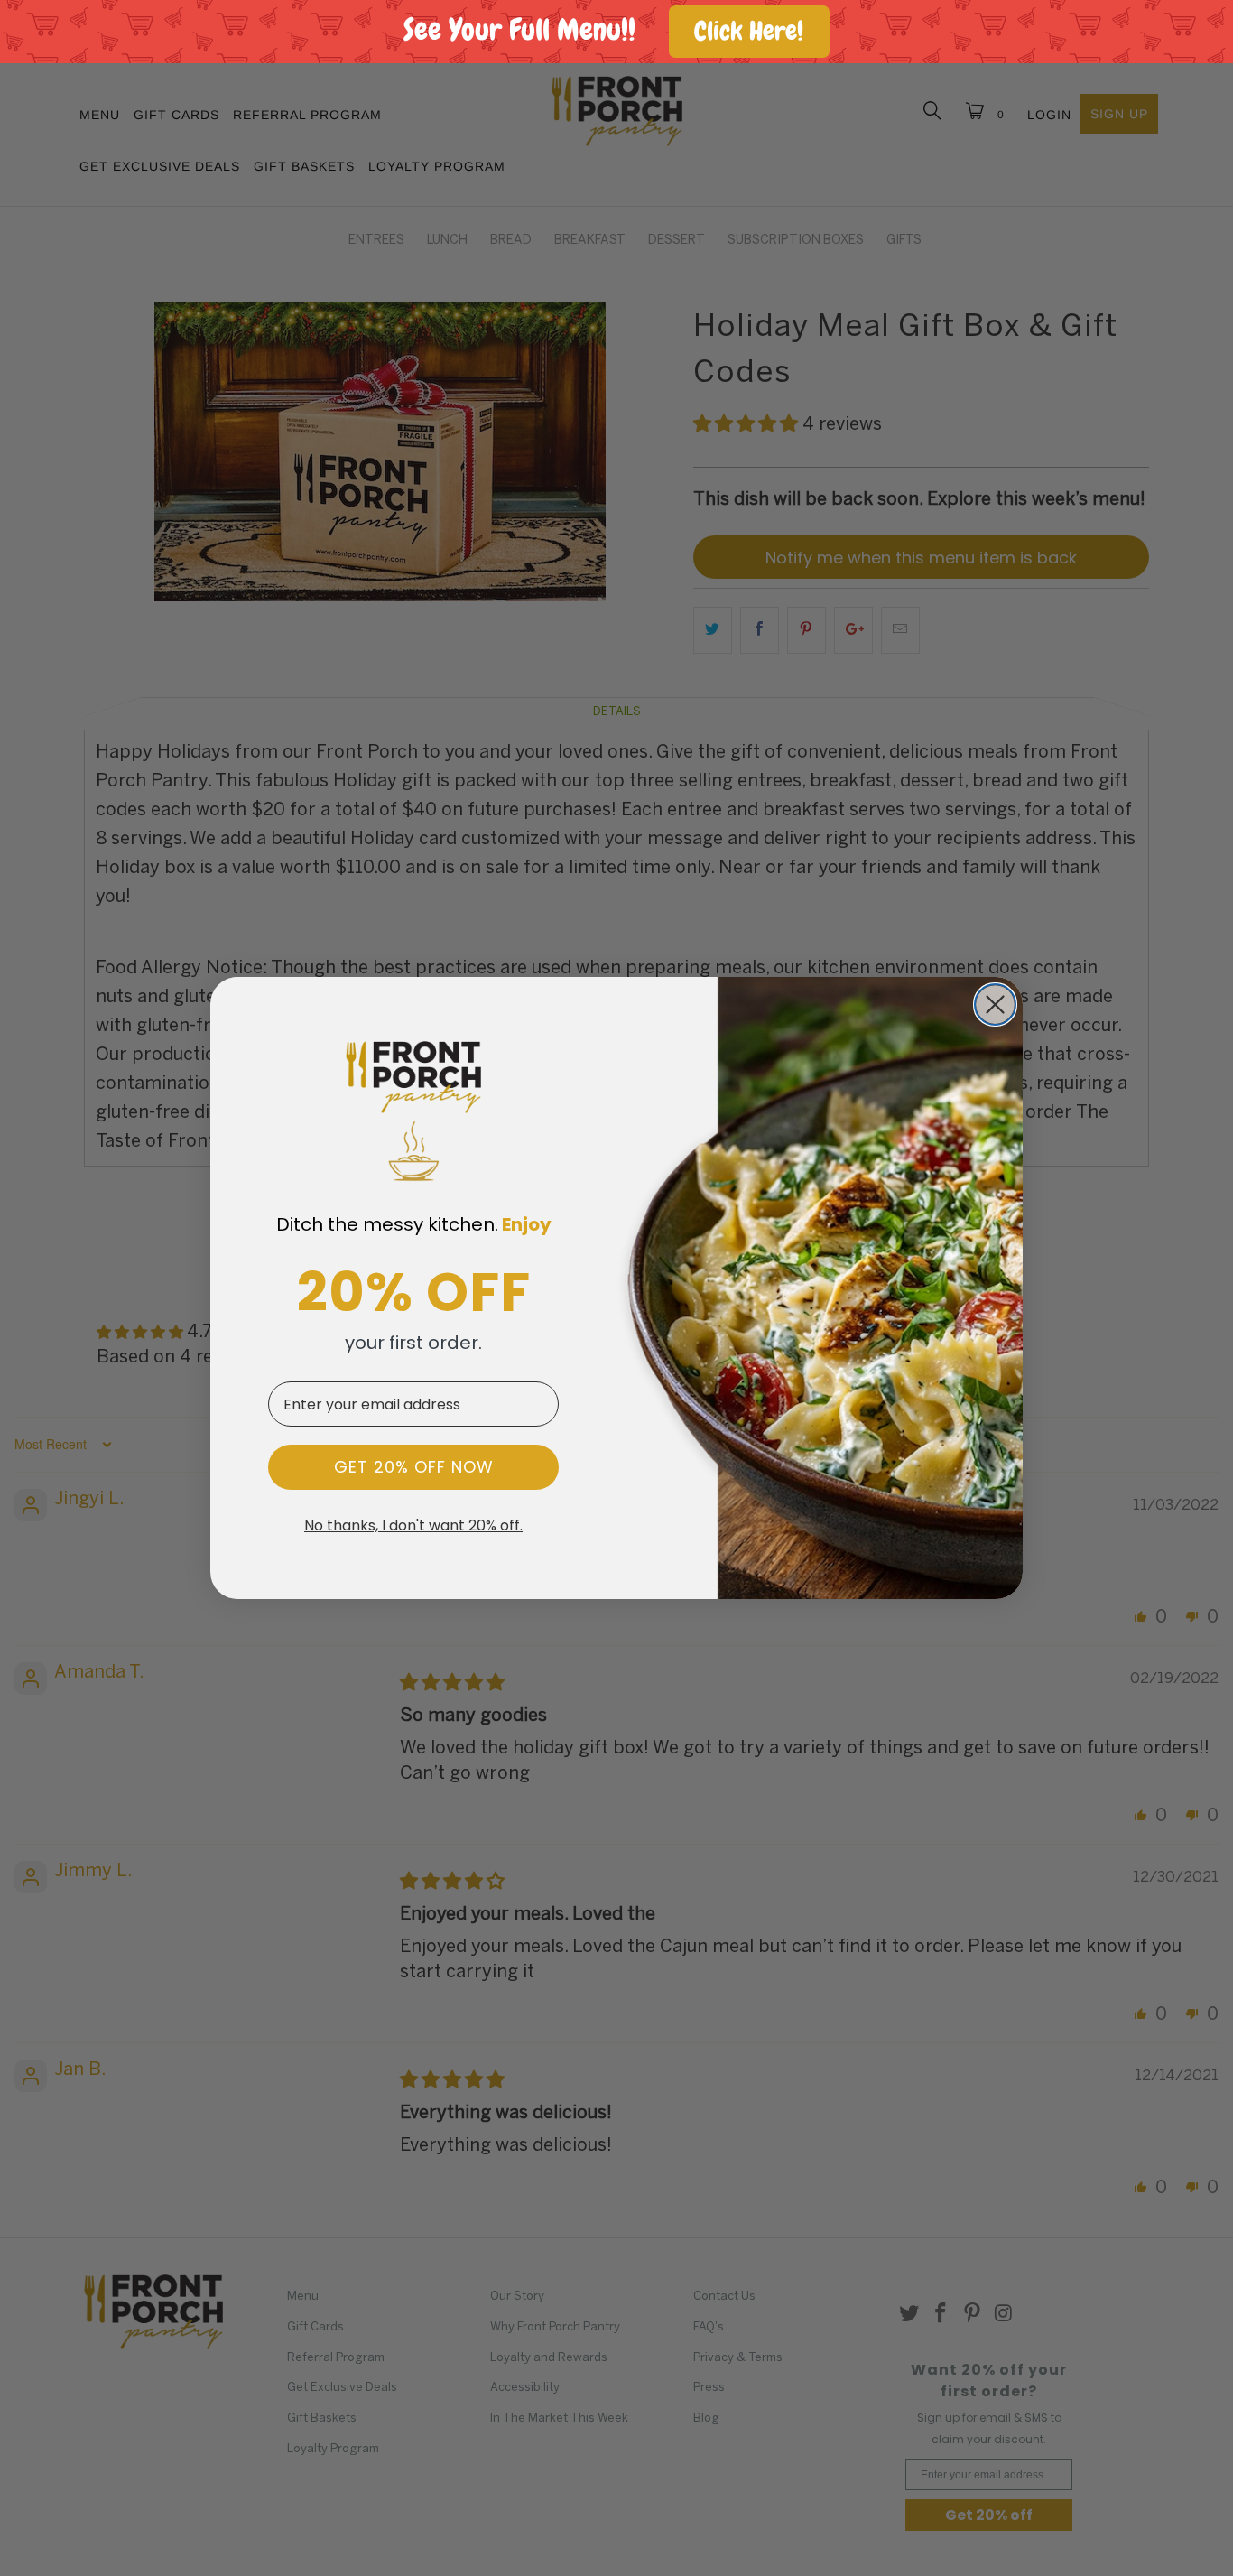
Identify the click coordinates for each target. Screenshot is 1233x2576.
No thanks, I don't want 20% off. (413, 1526)
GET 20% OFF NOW (414, 1467)
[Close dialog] (995, 1004)
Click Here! (749, 31)
